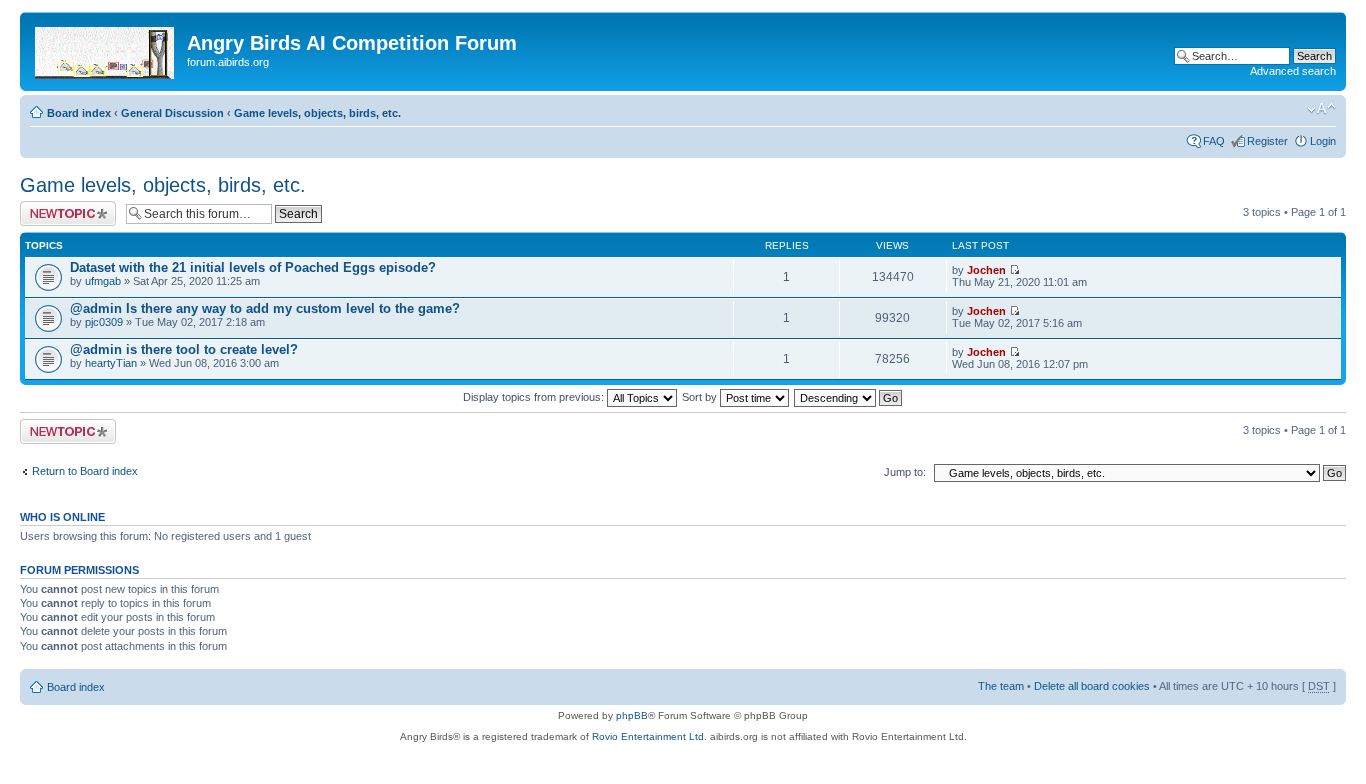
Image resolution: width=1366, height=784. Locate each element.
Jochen (986, 270)
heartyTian (111, 363)
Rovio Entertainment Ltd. (649, 736)
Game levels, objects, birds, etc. (317, 113)
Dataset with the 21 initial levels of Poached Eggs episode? (253, 267)
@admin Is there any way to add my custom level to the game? (265, 308)
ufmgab (103, 281)
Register (1267, 141)
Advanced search (1293, 71)
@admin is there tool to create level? (184, 349)
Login (1323, 141)
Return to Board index (85, 471)
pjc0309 (104, 322)
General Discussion (172, 113)
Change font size (1321, 109)
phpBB (632, 715)
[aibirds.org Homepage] (106, 49)
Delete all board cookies (1092, 686)
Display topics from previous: (535, 397)
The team (1001, 686)
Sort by (701, 397)
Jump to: (905, 472)
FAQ (1214, 141)
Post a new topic (60, 207)
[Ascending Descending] (849, 397)
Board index (79, 113)
